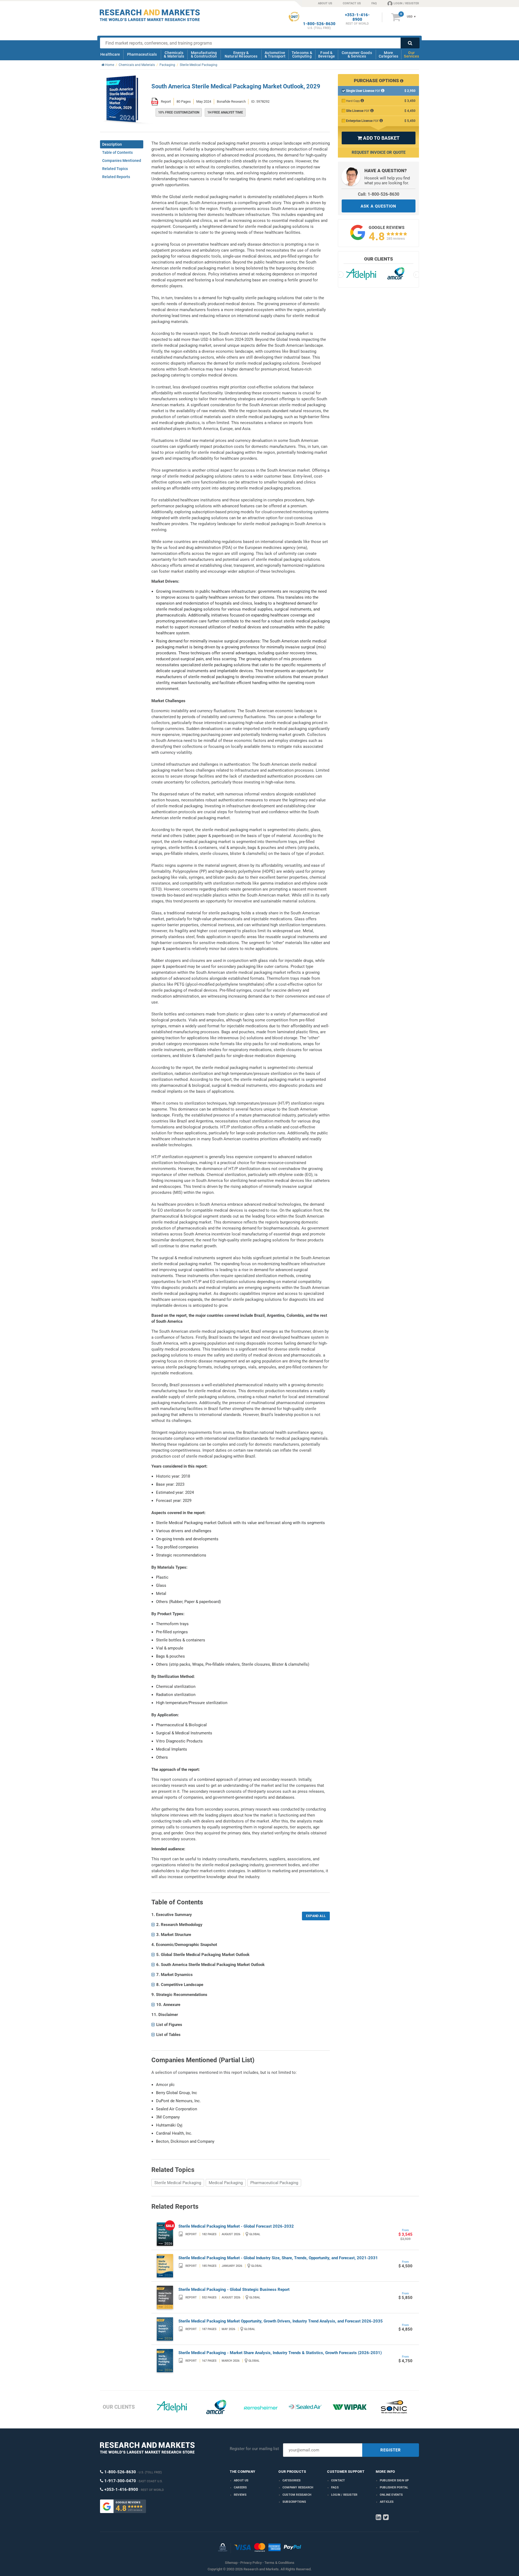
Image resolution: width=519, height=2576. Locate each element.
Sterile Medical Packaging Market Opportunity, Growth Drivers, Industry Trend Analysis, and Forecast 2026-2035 (281, 2321)
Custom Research (297, 2495)
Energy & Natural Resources (241, 54)
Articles (387, 2502)
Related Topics (115, 169)
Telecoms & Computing (302, 54)
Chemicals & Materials (174, 54)
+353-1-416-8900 (357, 17)
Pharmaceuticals (142, 54)
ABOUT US (325, 3)
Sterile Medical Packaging (178, 2183)
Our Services (411, 54)
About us (241, 2480)
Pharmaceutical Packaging (274, 2183)
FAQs (335, 2487)
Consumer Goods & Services (357, 54)
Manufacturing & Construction (204, 54)
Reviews (240, 2495)
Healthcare (110, 54)
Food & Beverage (327, 54)
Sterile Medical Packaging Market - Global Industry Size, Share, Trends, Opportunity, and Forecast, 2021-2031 (278, 2258)
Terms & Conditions (279, 2563)
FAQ (374, 3)
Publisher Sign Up (394, 2480)
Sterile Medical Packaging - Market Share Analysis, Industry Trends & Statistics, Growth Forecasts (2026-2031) (280, 2353)
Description (112, 144)
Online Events (391, 2495)
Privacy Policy (251, 2563)
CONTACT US (352, 3)
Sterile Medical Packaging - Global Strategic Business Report (234, 2290)
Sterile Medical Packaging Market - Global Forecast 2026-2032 (236, 2226)
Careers (240, 2487)
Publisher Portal (394, 2487)
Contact (338, 2480)
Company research (298, 2487)
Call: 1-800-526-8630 (379, 194)
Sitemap (231, 2563)
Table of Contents (117, 152)
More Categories (388, 54)
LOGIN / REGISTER (406, 3)
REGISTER (391, 2450)
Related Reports (116, 177)
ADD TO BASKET (378, 138)
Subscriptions (294, 2502)
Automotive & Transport (275, 54)
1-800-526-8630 (319, 24)
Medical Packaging (226, 2183)
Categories (292, 2480)
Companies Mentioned (122, 161)
